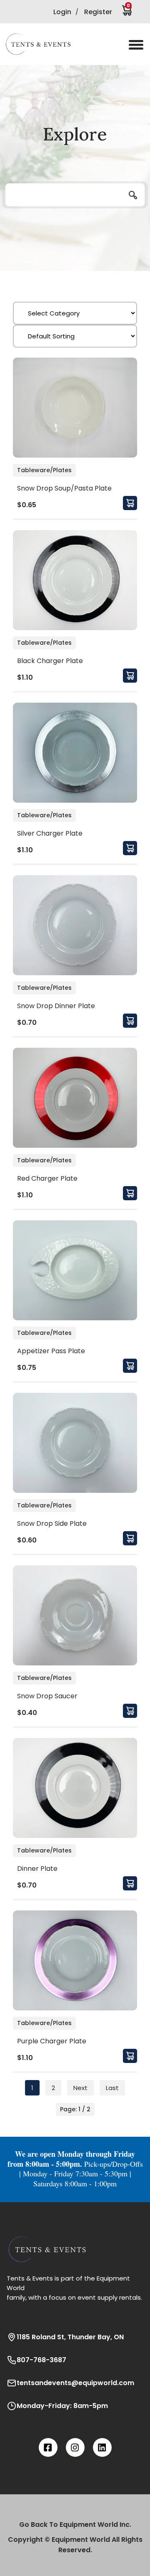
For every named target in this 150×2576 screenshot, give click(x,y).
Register (98, 12)
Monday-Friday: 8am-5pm (62, 2406)
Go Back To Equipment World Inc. (75, 2525)
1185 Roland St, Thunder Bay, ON (70, 2337)
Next (80, 2088)
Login (62, 12)
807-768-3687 (41, 2360)
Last (112, 2088)
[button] (44, 44)
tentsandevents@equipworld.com (75, 2383)
